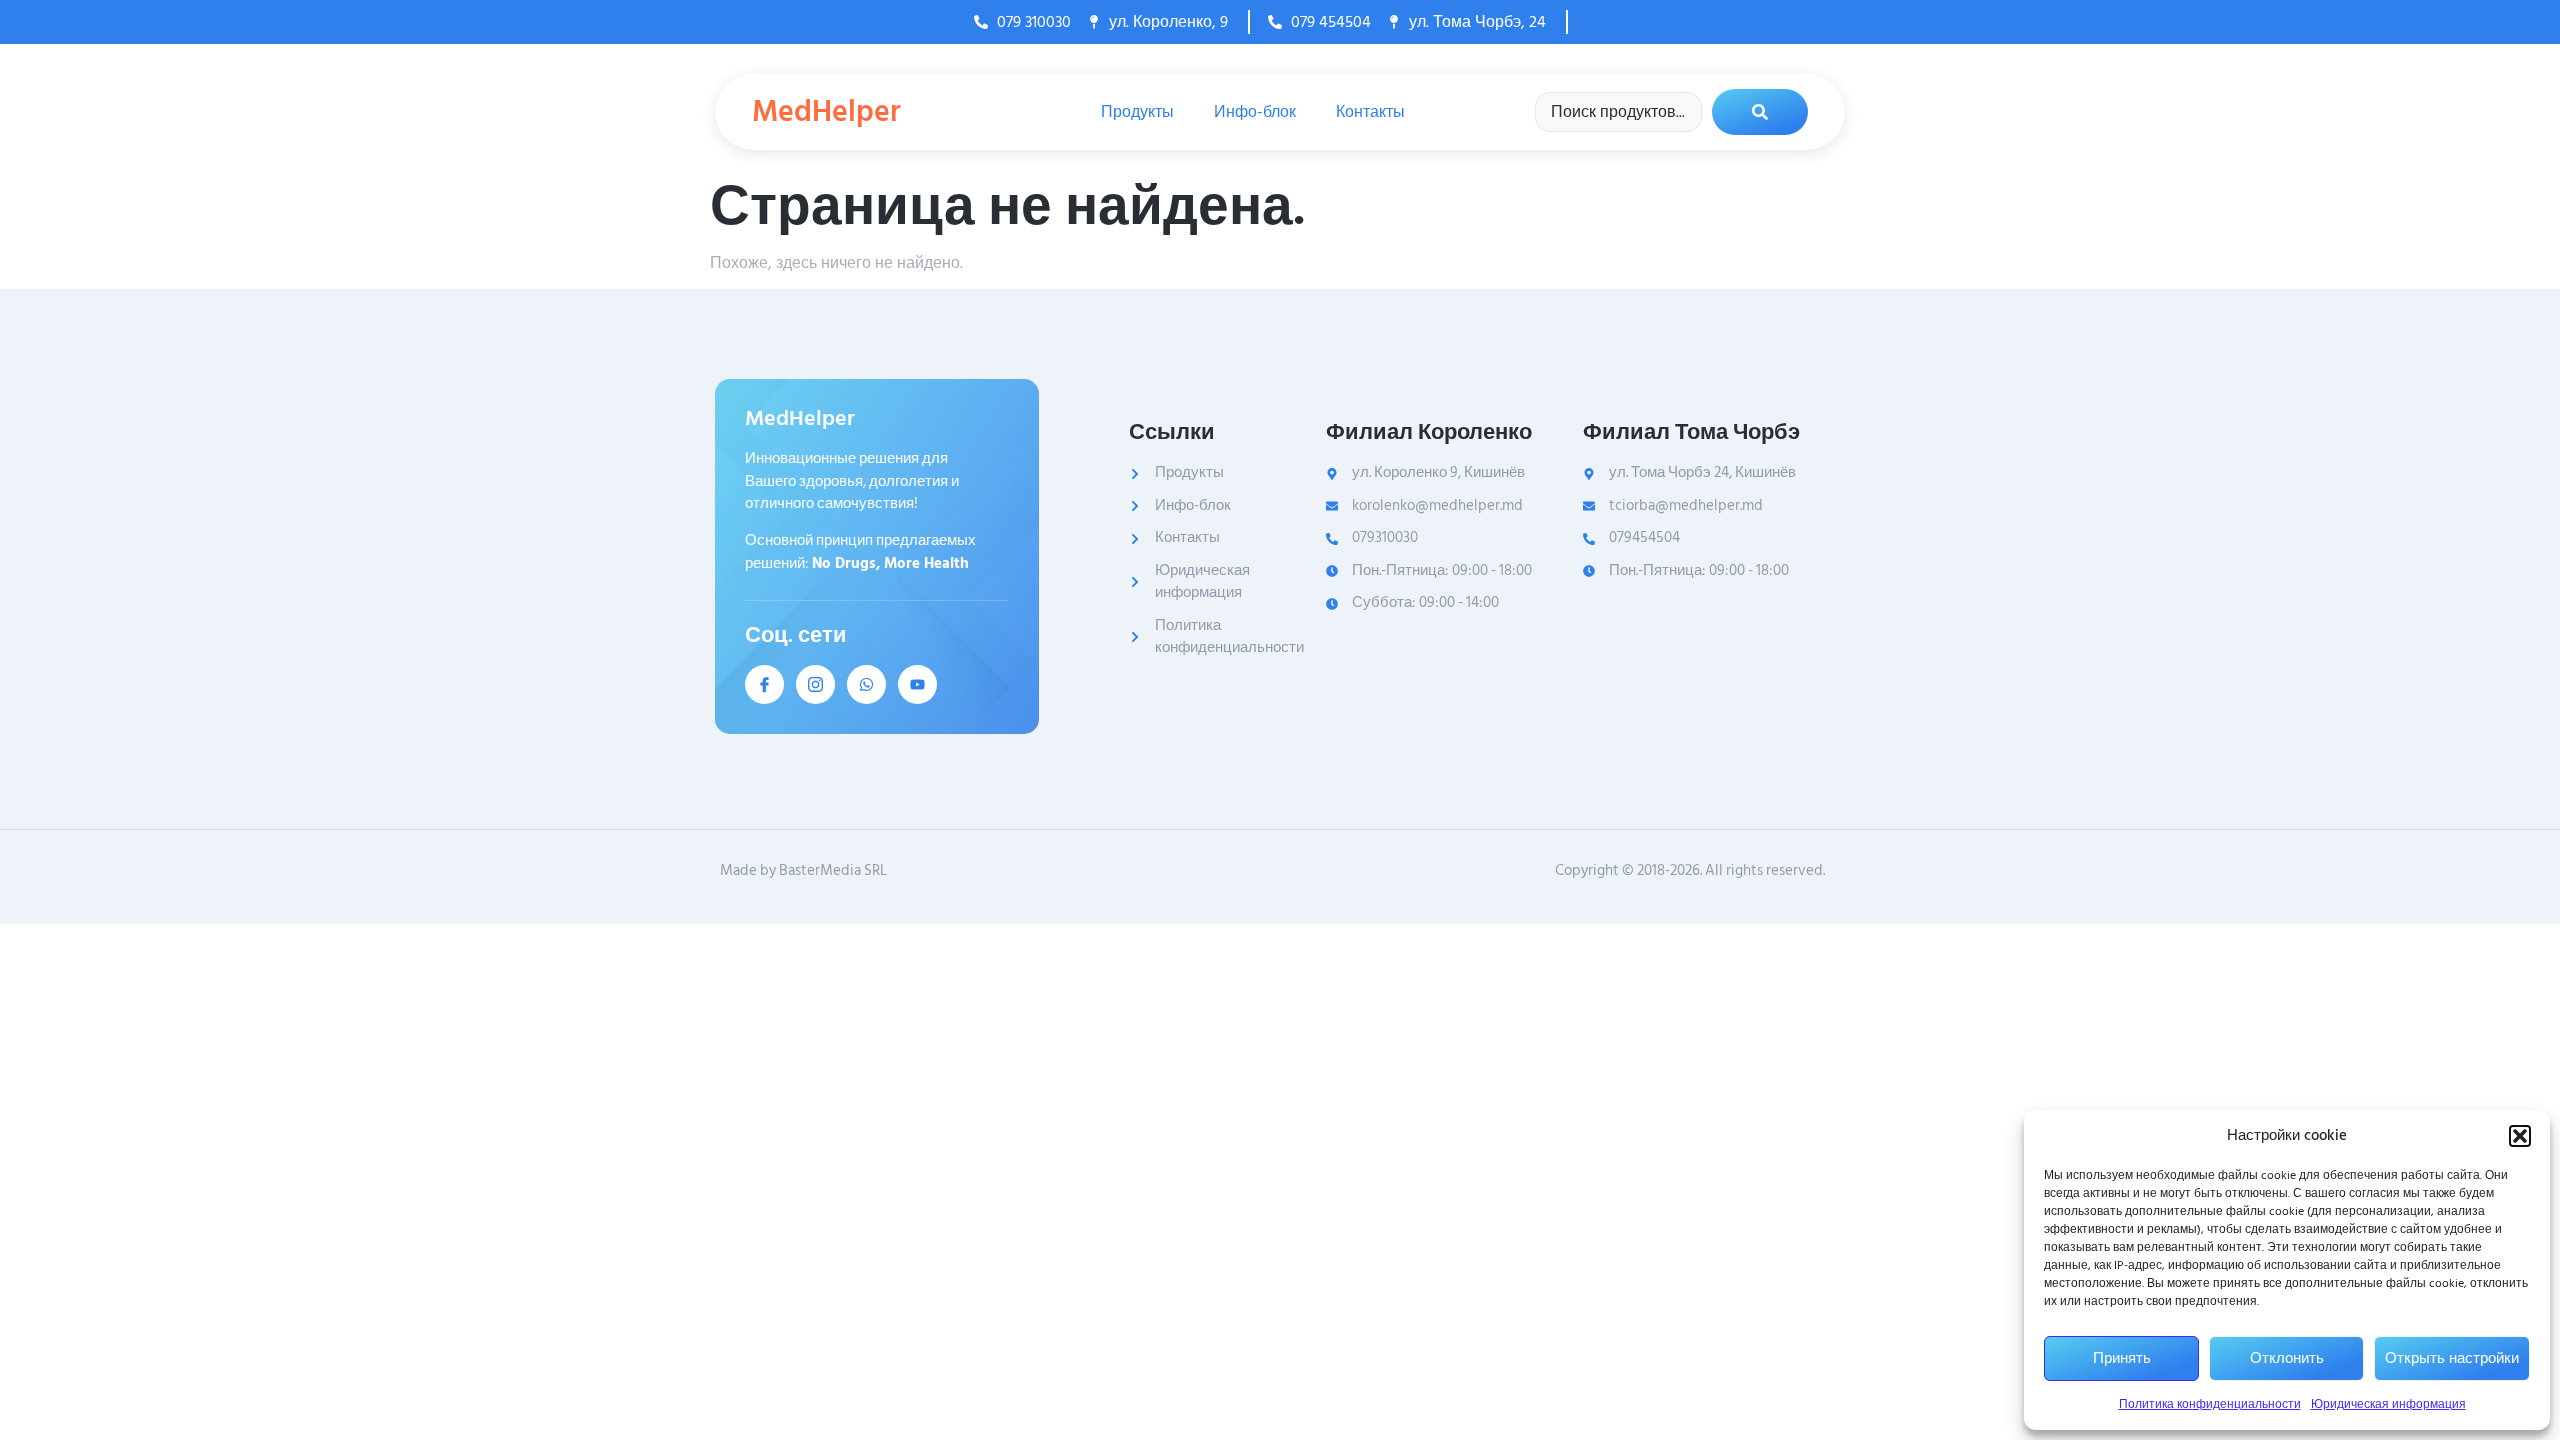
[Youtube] (917, 684)
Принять (2122, 1358)
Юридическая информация (2388, 1404)
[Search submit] (1760, 112)
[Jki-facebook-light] (764, 684)
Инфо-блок (1255, 112)
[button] (2520, 1136)
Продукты (1137, 112)
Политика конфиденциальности (2210, 1404)
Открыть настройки (2452, 1358)
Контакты (1370, 112)
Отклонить (2287, 1358)
